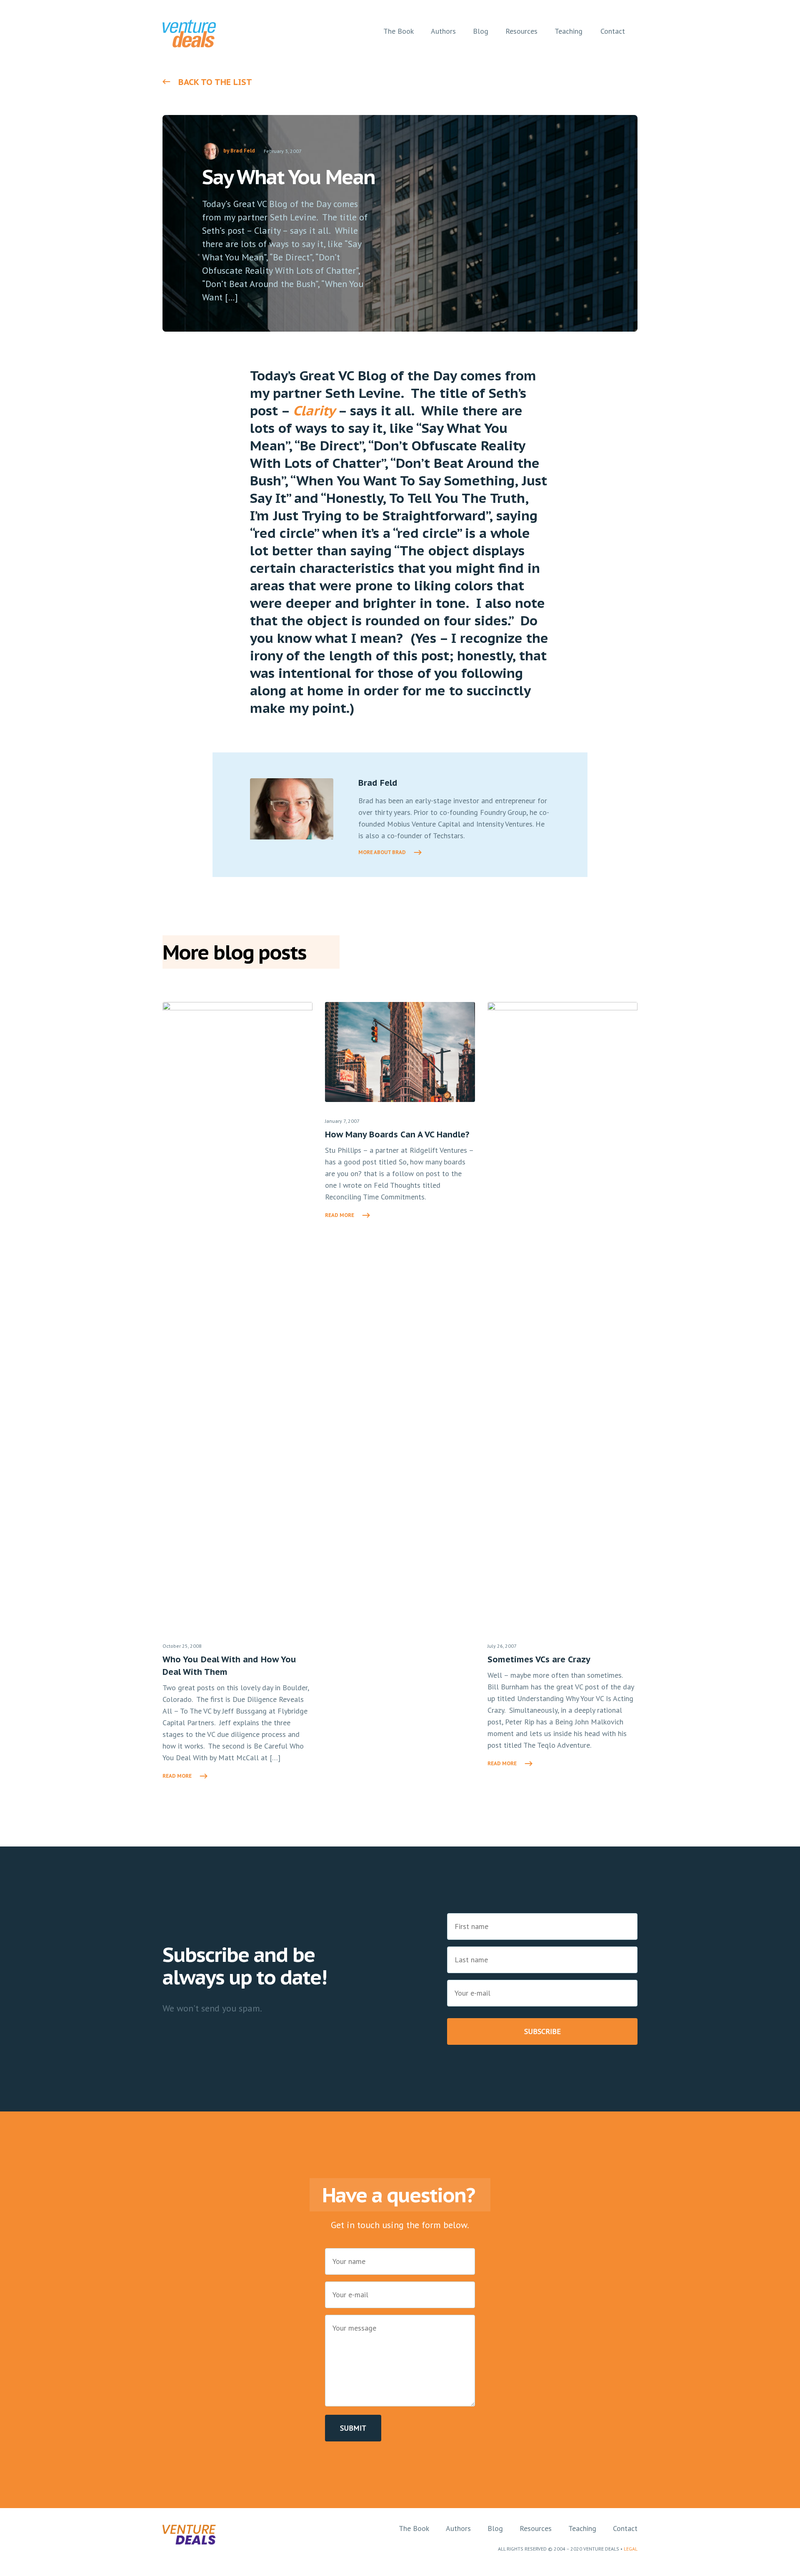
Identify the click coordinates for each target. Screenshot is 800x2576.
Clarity (314, 410)
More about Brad (382, 852)
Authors (458, 2528)
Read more (177, 1776)
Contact (625, 2528)
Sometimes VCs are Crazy (539, 1659)
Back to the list (215, 82)
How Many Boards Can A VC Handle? (397, 1134)
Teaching (582, 2528)
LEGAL (631, 2549)
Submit (353, 2428)
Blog (495, 2528)
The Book (414, 2528)
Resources (536, 2528)
